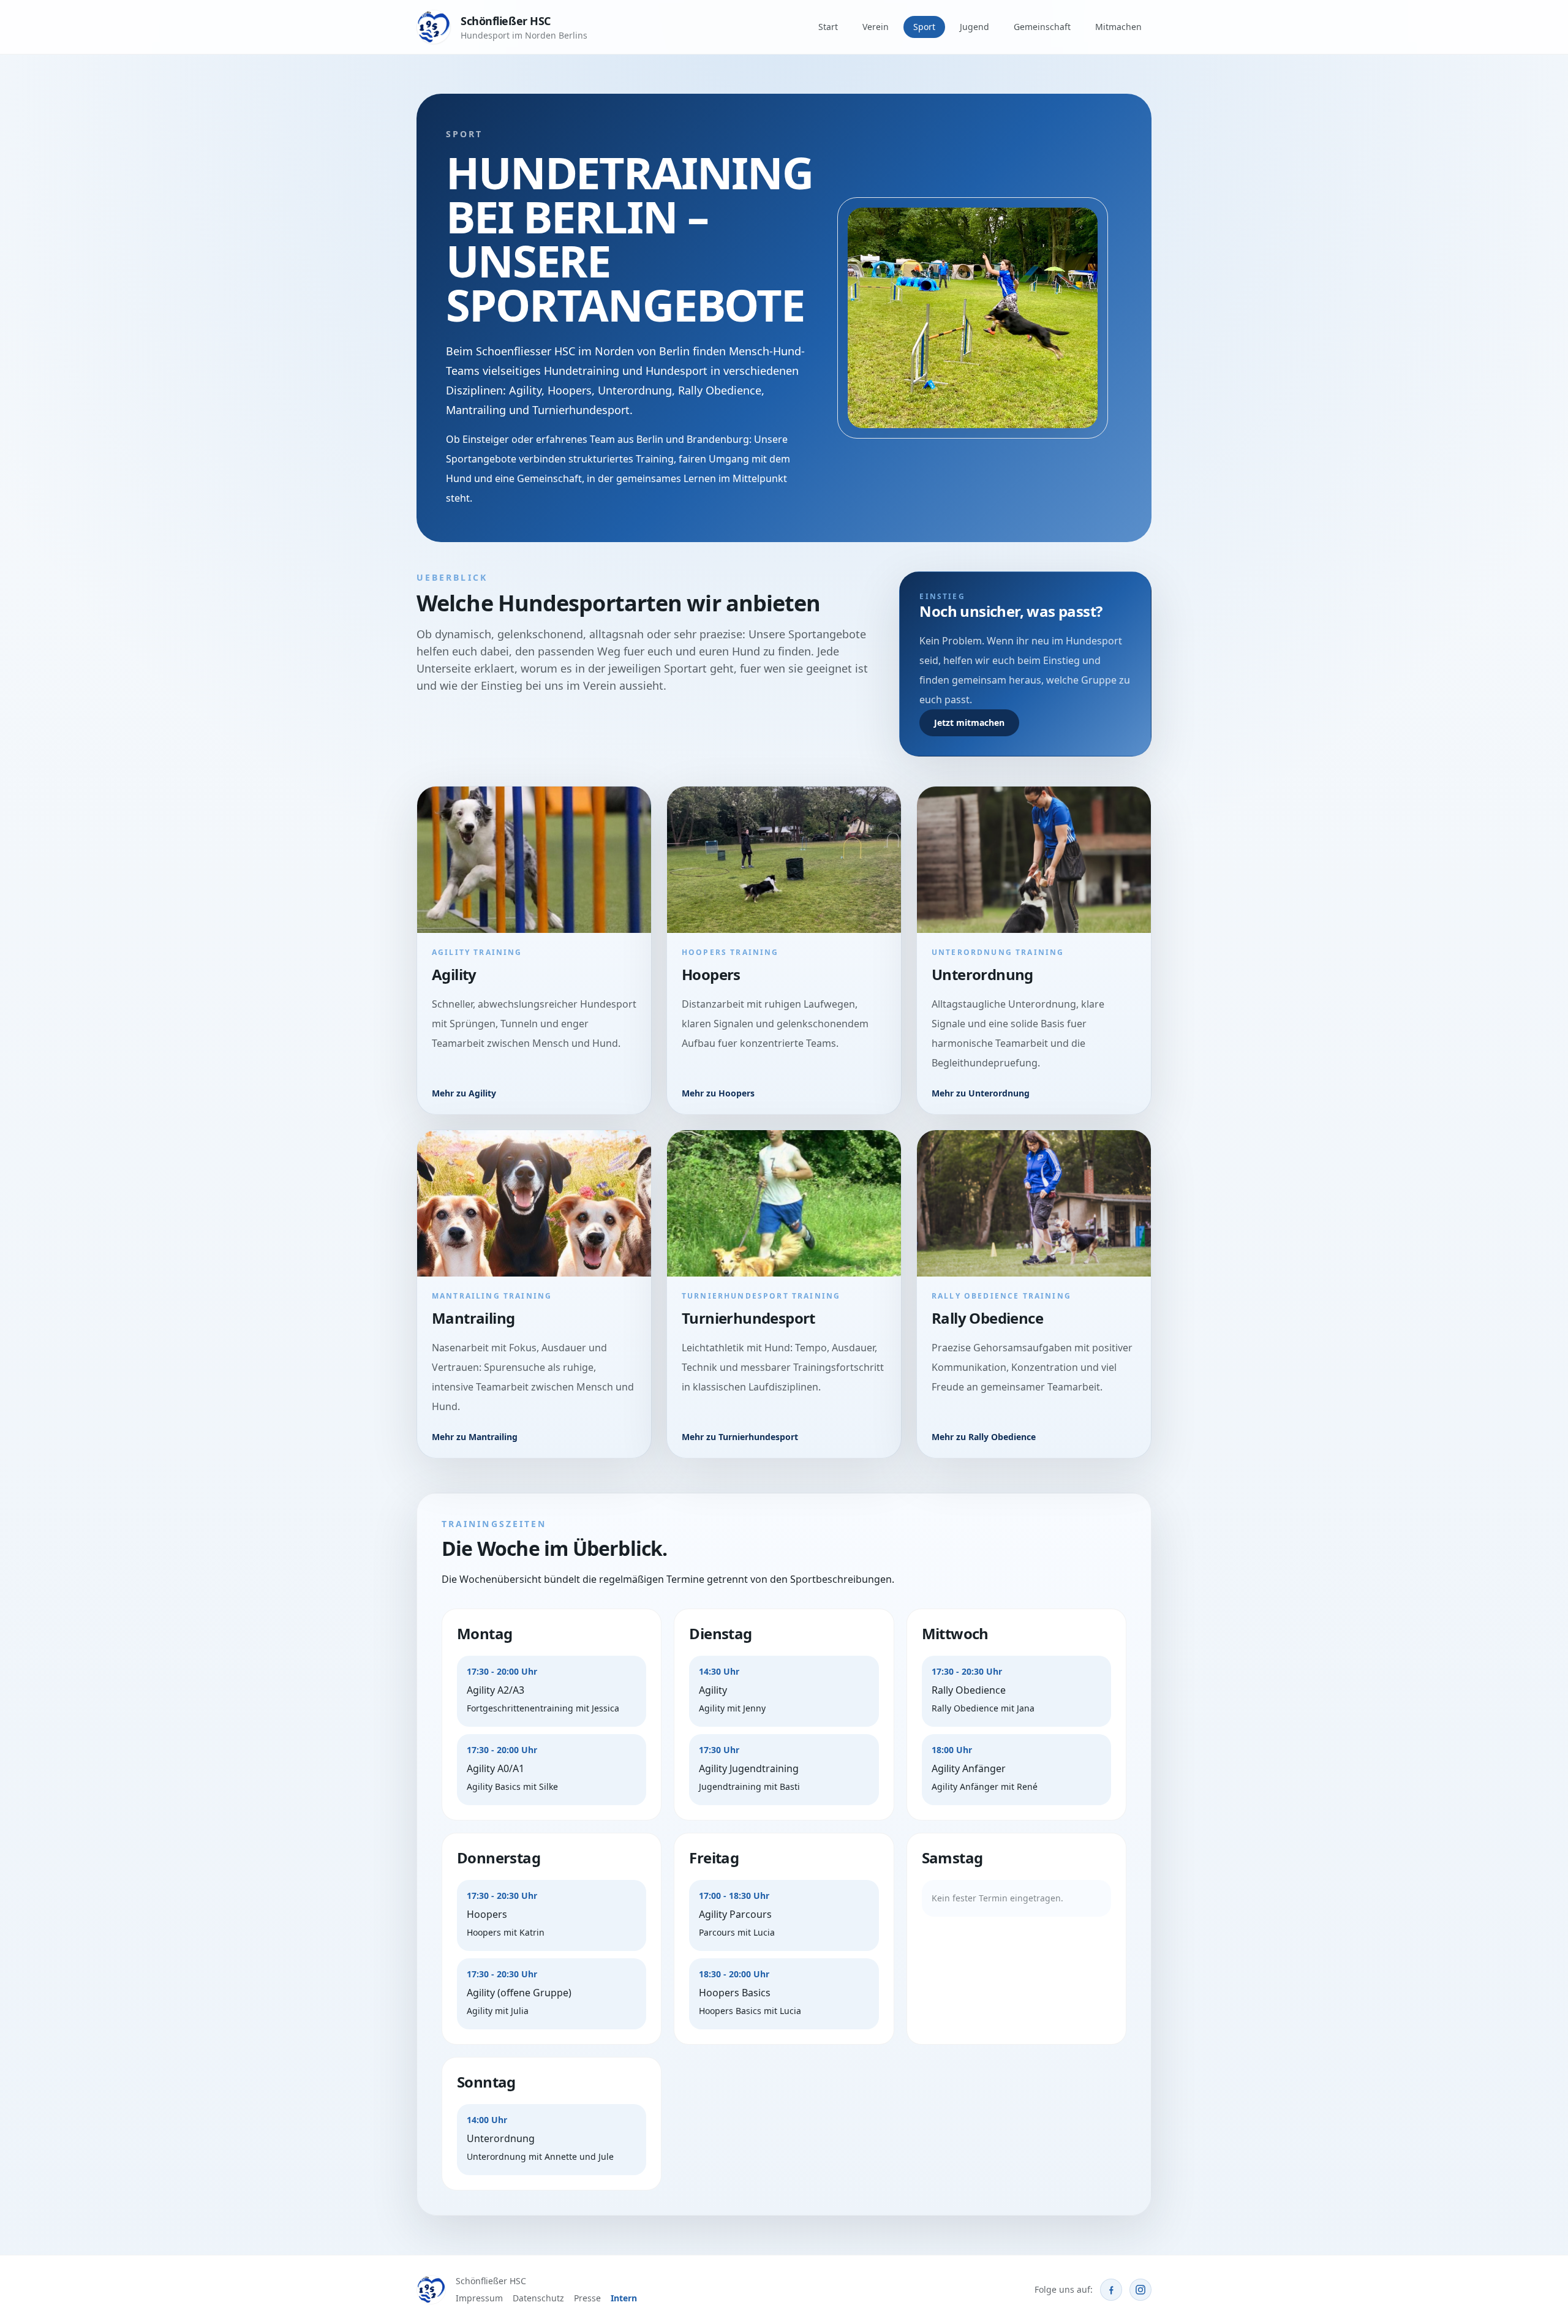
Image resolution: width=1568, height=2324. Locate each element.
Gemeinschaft (1042, 27)
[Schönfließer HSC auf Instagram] (1140, 2290)
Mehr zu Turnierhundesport (740, 1437)
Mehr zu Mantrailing (475, 1437)
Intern (624, 2298)
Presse (587, 2298)
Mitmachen (1118, 27)
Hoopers (711, 974)
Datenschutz (538, 2298)
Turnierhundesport (748, 1318)
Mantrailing (473, 1318)
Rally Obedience (987, 1318)
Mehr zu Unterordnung (981, 1093)
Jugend (974, 27)
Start (828, 27)
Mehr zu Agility (464, 1093)
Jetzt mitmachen (969, 722)
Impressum (479, 2298)
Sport (924, 27)
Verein (876, 27)
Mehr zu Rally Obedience (984, 1437)
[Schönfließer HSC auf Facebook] (1111, 2290)
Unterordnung (982, 974)
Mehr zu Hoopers (718, 1093)
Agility (454, 974)
